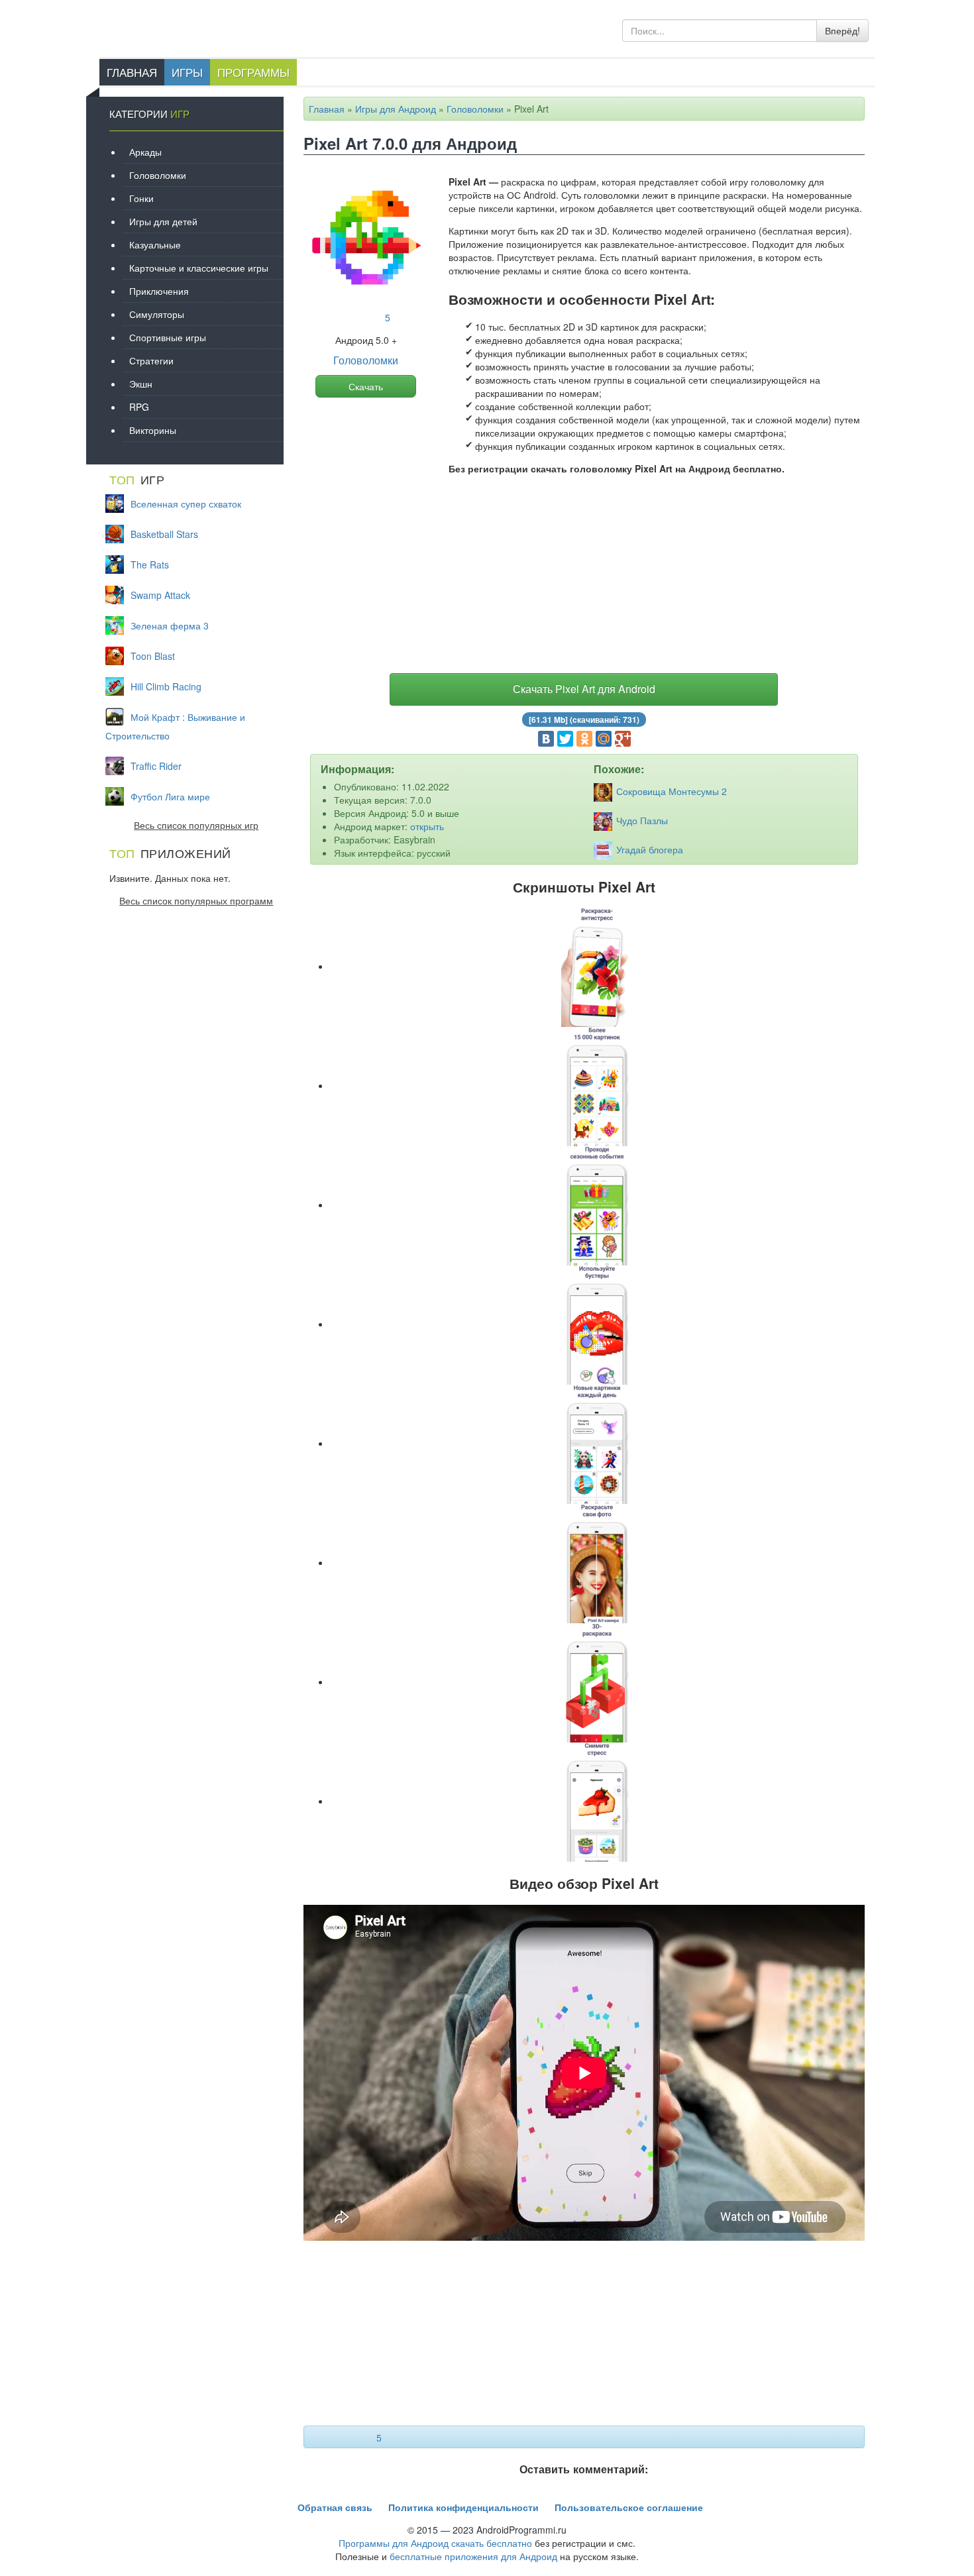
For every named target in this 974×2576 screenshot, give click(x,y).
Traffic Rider (156, 766)
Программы (253, 72)
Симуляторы (157, 314)
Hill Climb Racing (166, 686)
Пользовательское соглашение (629, 2507)
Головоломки (475, 109)
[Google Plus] (623, 739)
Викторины (153, 430)
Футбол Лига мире (170, 796)
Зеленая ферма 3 (170, 625)
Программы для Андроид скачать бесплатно (435, 2543)
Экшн (141, 384)
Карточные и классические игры (199, 268)
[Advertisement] (584, 577)
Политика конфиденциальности (463, 2507)
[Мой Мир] (604, 739)
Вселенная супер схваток (186, 504)
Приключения (159, 291)
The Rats (150, 564)
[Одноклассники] (584, 739)
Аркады (145, 152)
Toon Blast (153, 656)
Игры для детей (163, 221)
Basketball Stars (164, 534)
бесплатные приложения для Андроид (473, 2556)
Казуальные (155, 244)
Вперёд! (842, 30)
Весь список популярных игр (196, 825)
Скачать (366, 386)
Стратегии (151, 360)
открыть (427, 826)
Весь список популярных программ (196, 900)
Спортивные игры (168, 337)
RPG (139, 407)
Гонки (141, 198)
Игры (187, 72)
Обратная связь (335, 2507)
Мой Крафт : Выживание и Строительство (175, 726)
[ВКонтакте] (546, 739)
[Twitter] (565, 739)
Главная (132, 72)
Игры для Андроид (396, 109)
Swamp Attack (160, 595)
